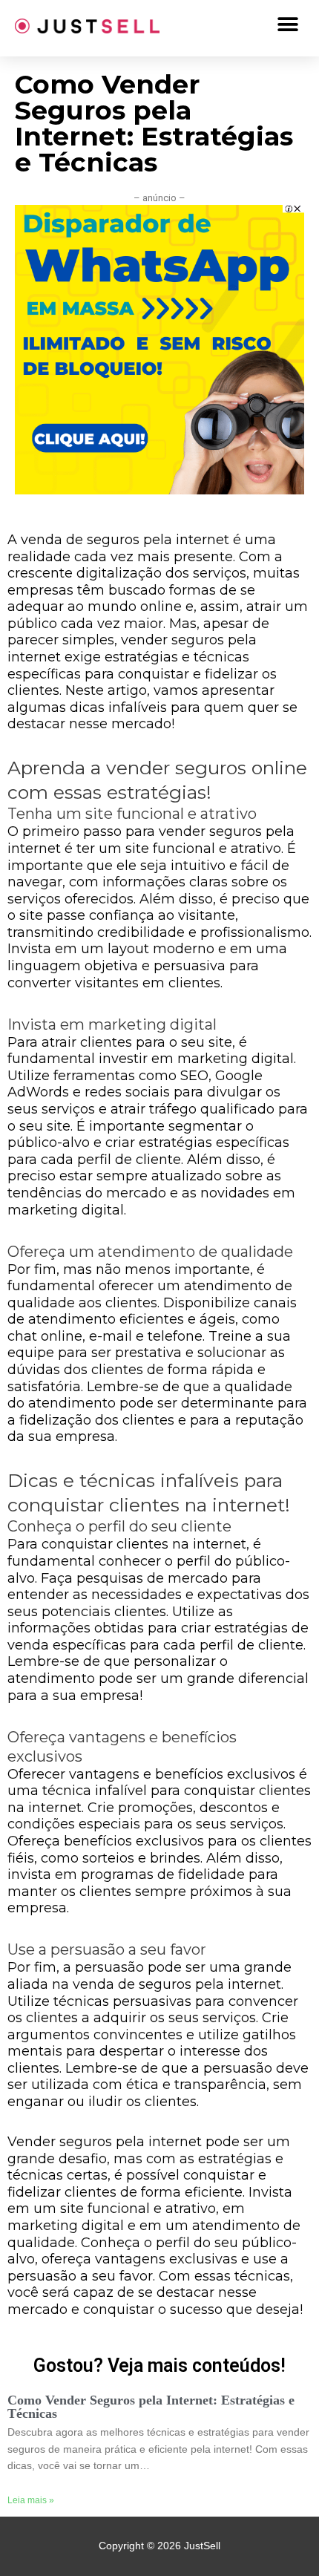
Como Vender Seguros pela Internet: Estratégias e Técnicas (151, 2407)
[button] (287, 24)
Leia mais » (31, 2500)
